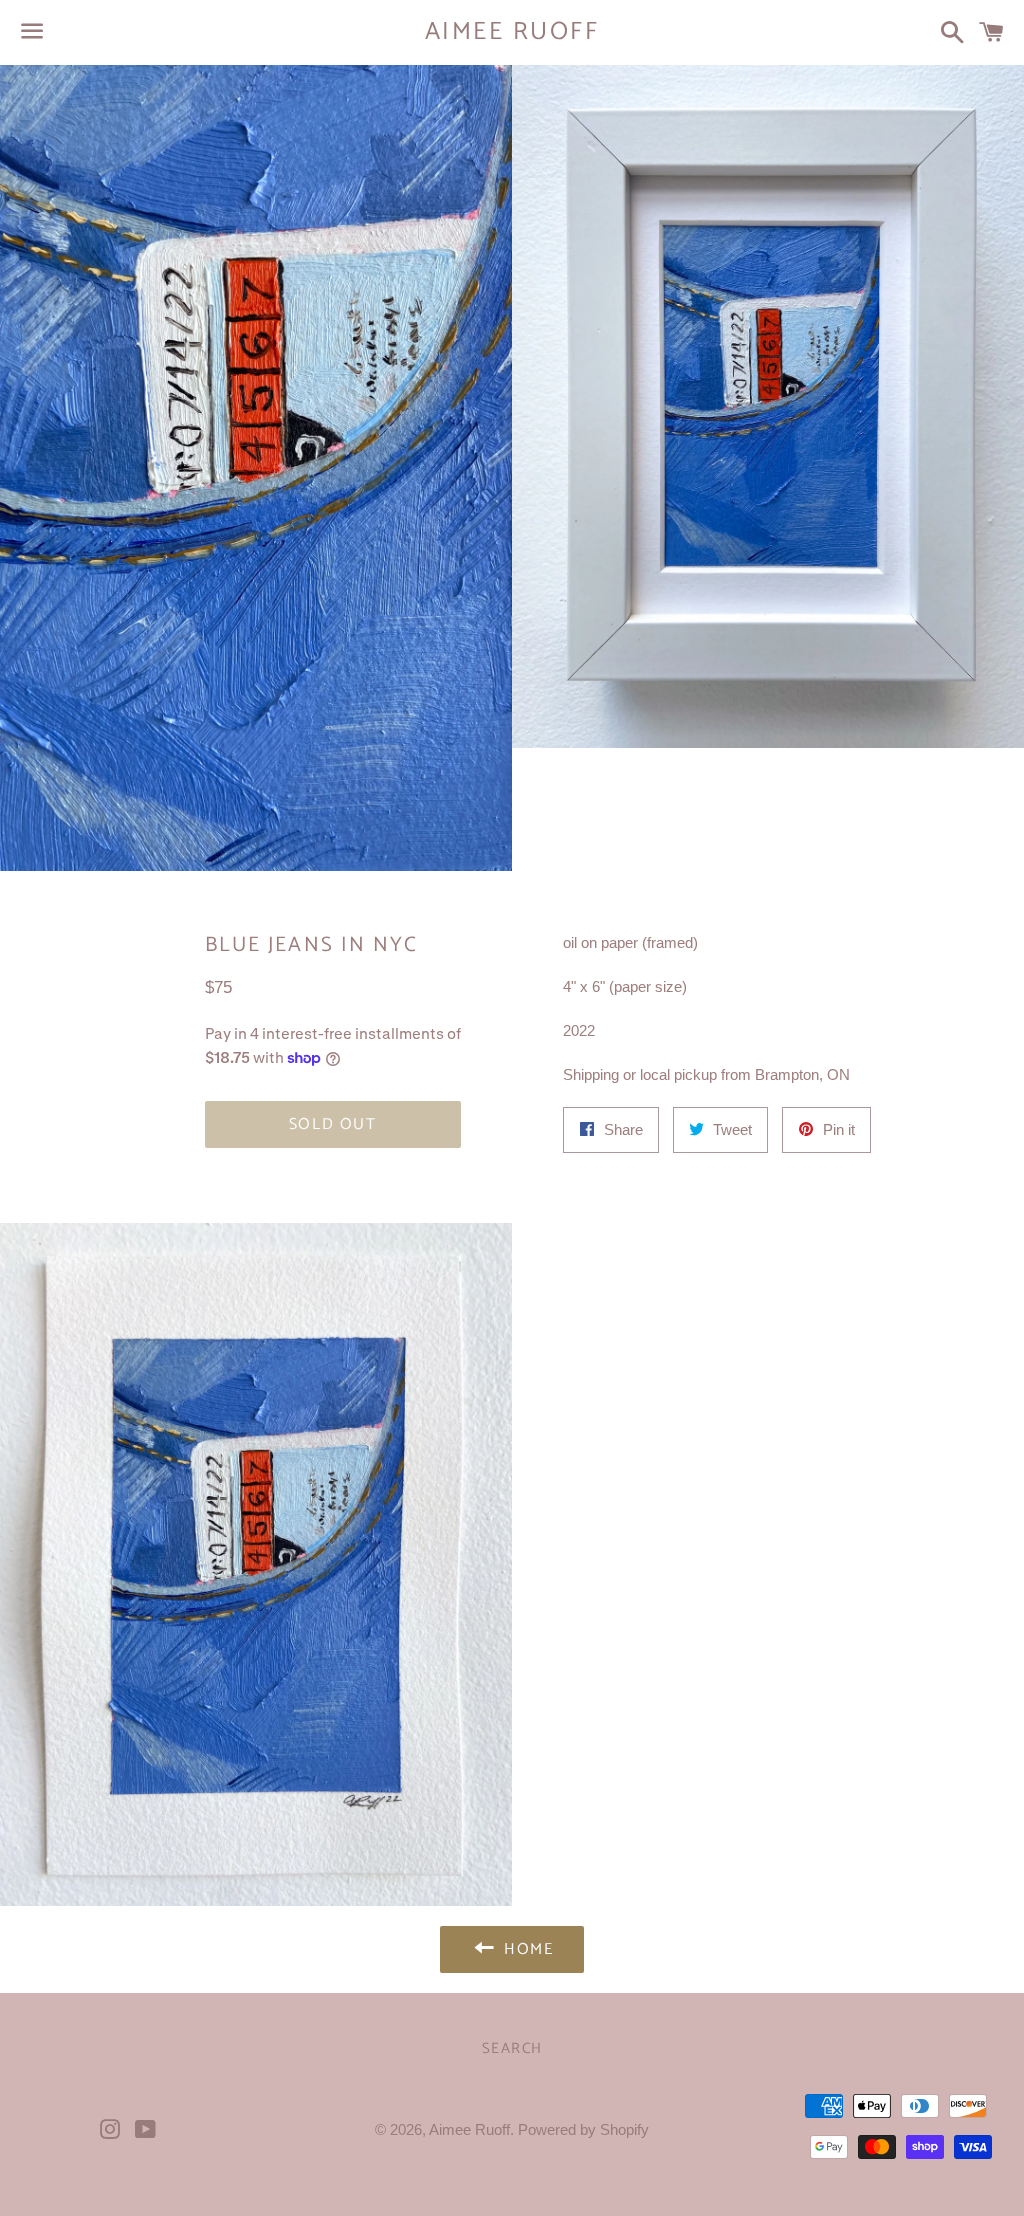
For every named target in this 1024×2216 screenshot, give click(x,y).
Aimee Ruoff (512, 32)
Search (512, 2048)
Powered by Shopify (583, 2129)
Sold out (333, 1124)
